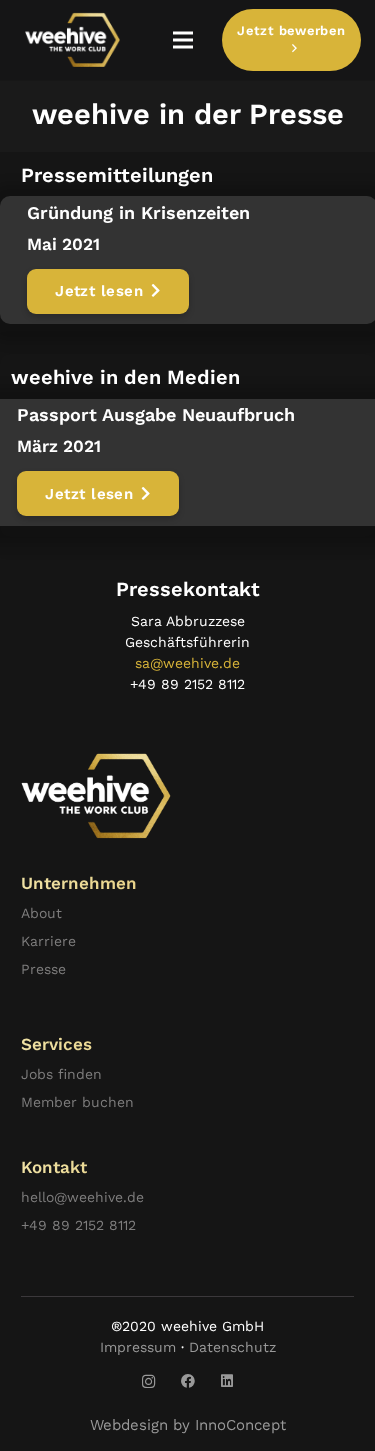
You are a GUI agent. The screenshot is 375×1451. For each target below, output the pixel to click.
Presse (43, 969)
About (41, 913)
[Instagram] (148, 1381)
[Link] (72, 40)
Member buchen (77, 1102)
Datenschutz (232, 1347)
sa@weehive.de (187, 663)
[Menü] (183, 40)
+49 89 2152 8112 (78, 1225)
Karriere (48, 941)
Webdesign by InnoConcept (188, 1425)
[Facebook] (187, 1381)
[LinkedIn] (226, 1381)
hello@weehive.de (82, 1197)
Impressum (138, 1347)
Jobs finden (61, 1074)
